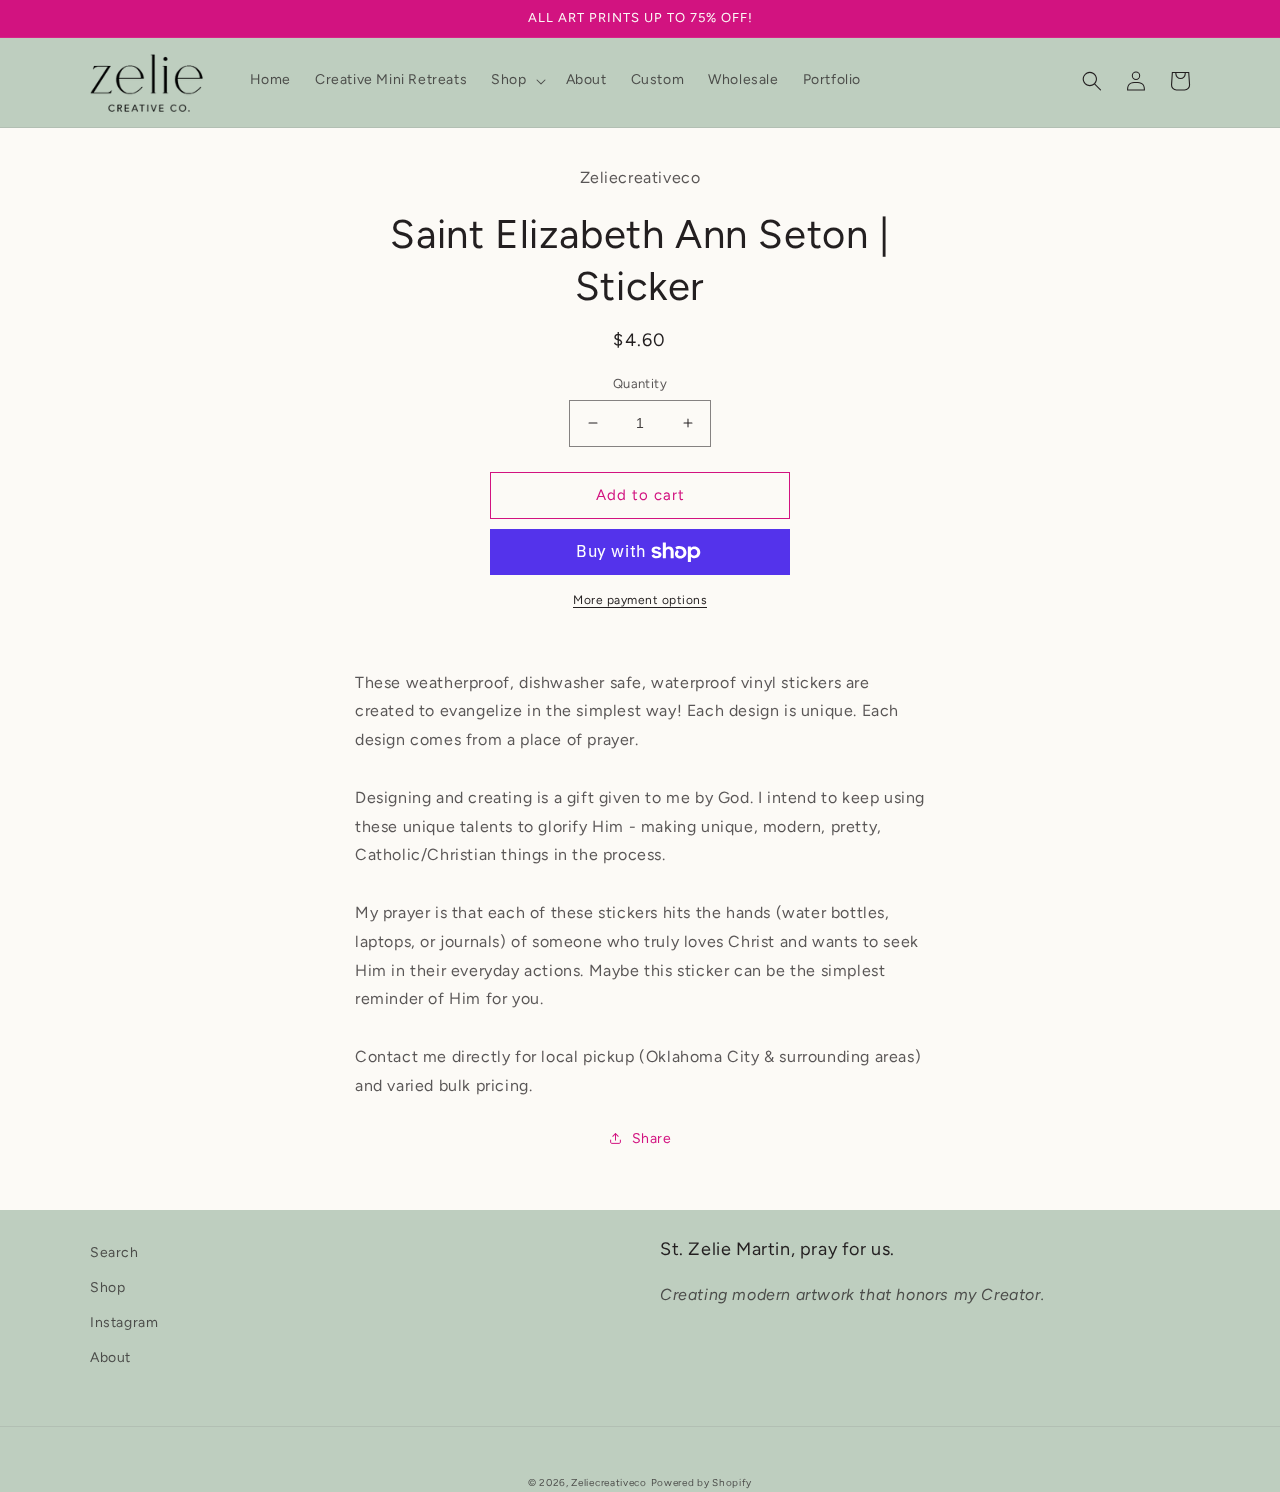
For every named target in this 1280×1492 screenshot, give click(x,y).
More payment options (640, 600)
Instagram (124, 1322)
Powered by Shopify (702, 1482)
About (110, 1357)
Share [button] (652, 1138)
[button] (516, 80)
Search (114, 1252)
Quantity (640, 383)
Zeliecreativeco (609, 1482)
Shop (107, 1287)
